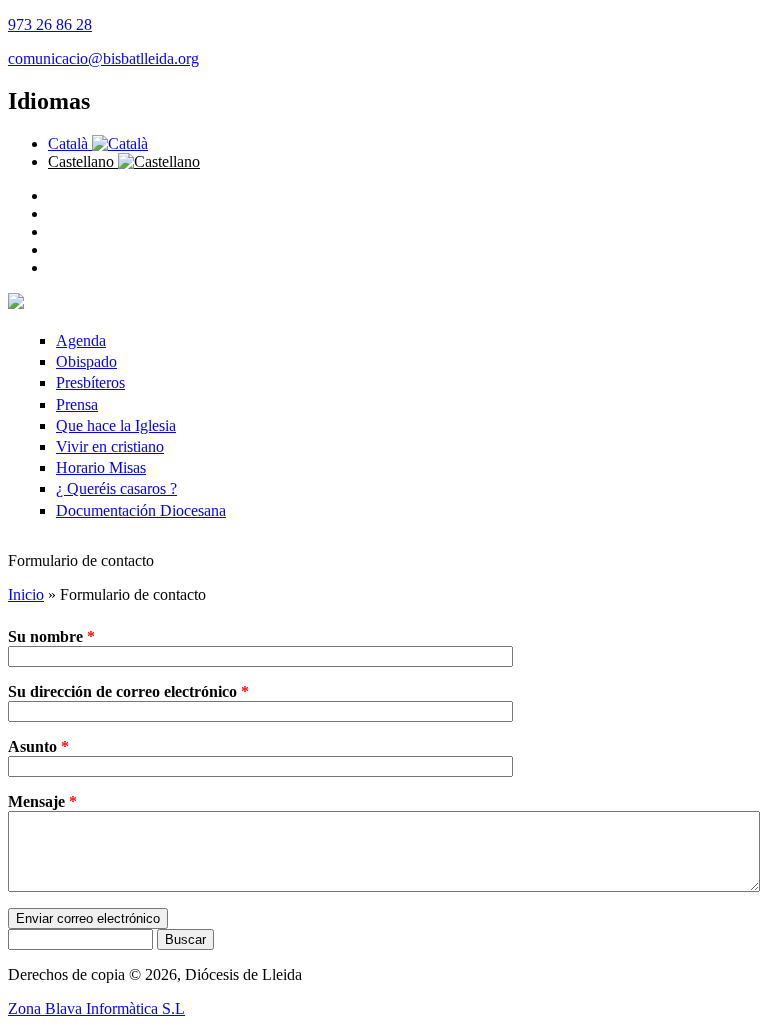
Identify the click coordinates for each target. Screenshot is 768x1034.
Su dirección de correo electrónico (128, 691)
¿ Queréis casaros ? (116, 488)
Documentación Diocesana (141, 510)
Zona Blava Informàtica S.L (96, 1008)
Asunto (38, 746)
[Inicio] (16, 303)
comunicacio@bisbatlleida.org (103, 58)
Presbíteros (90, 382)
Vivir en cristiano (110, 446)
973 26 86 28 (50, 24)
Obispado (86, 361)
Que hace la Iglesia (116, 425)
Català (70, 143)
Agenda (81, 340)
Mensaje (42, 801)
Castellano (83, 161)
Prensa (77, 404)
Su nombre (51, 636)
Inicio (26, 594)
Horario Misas (101, 467)
